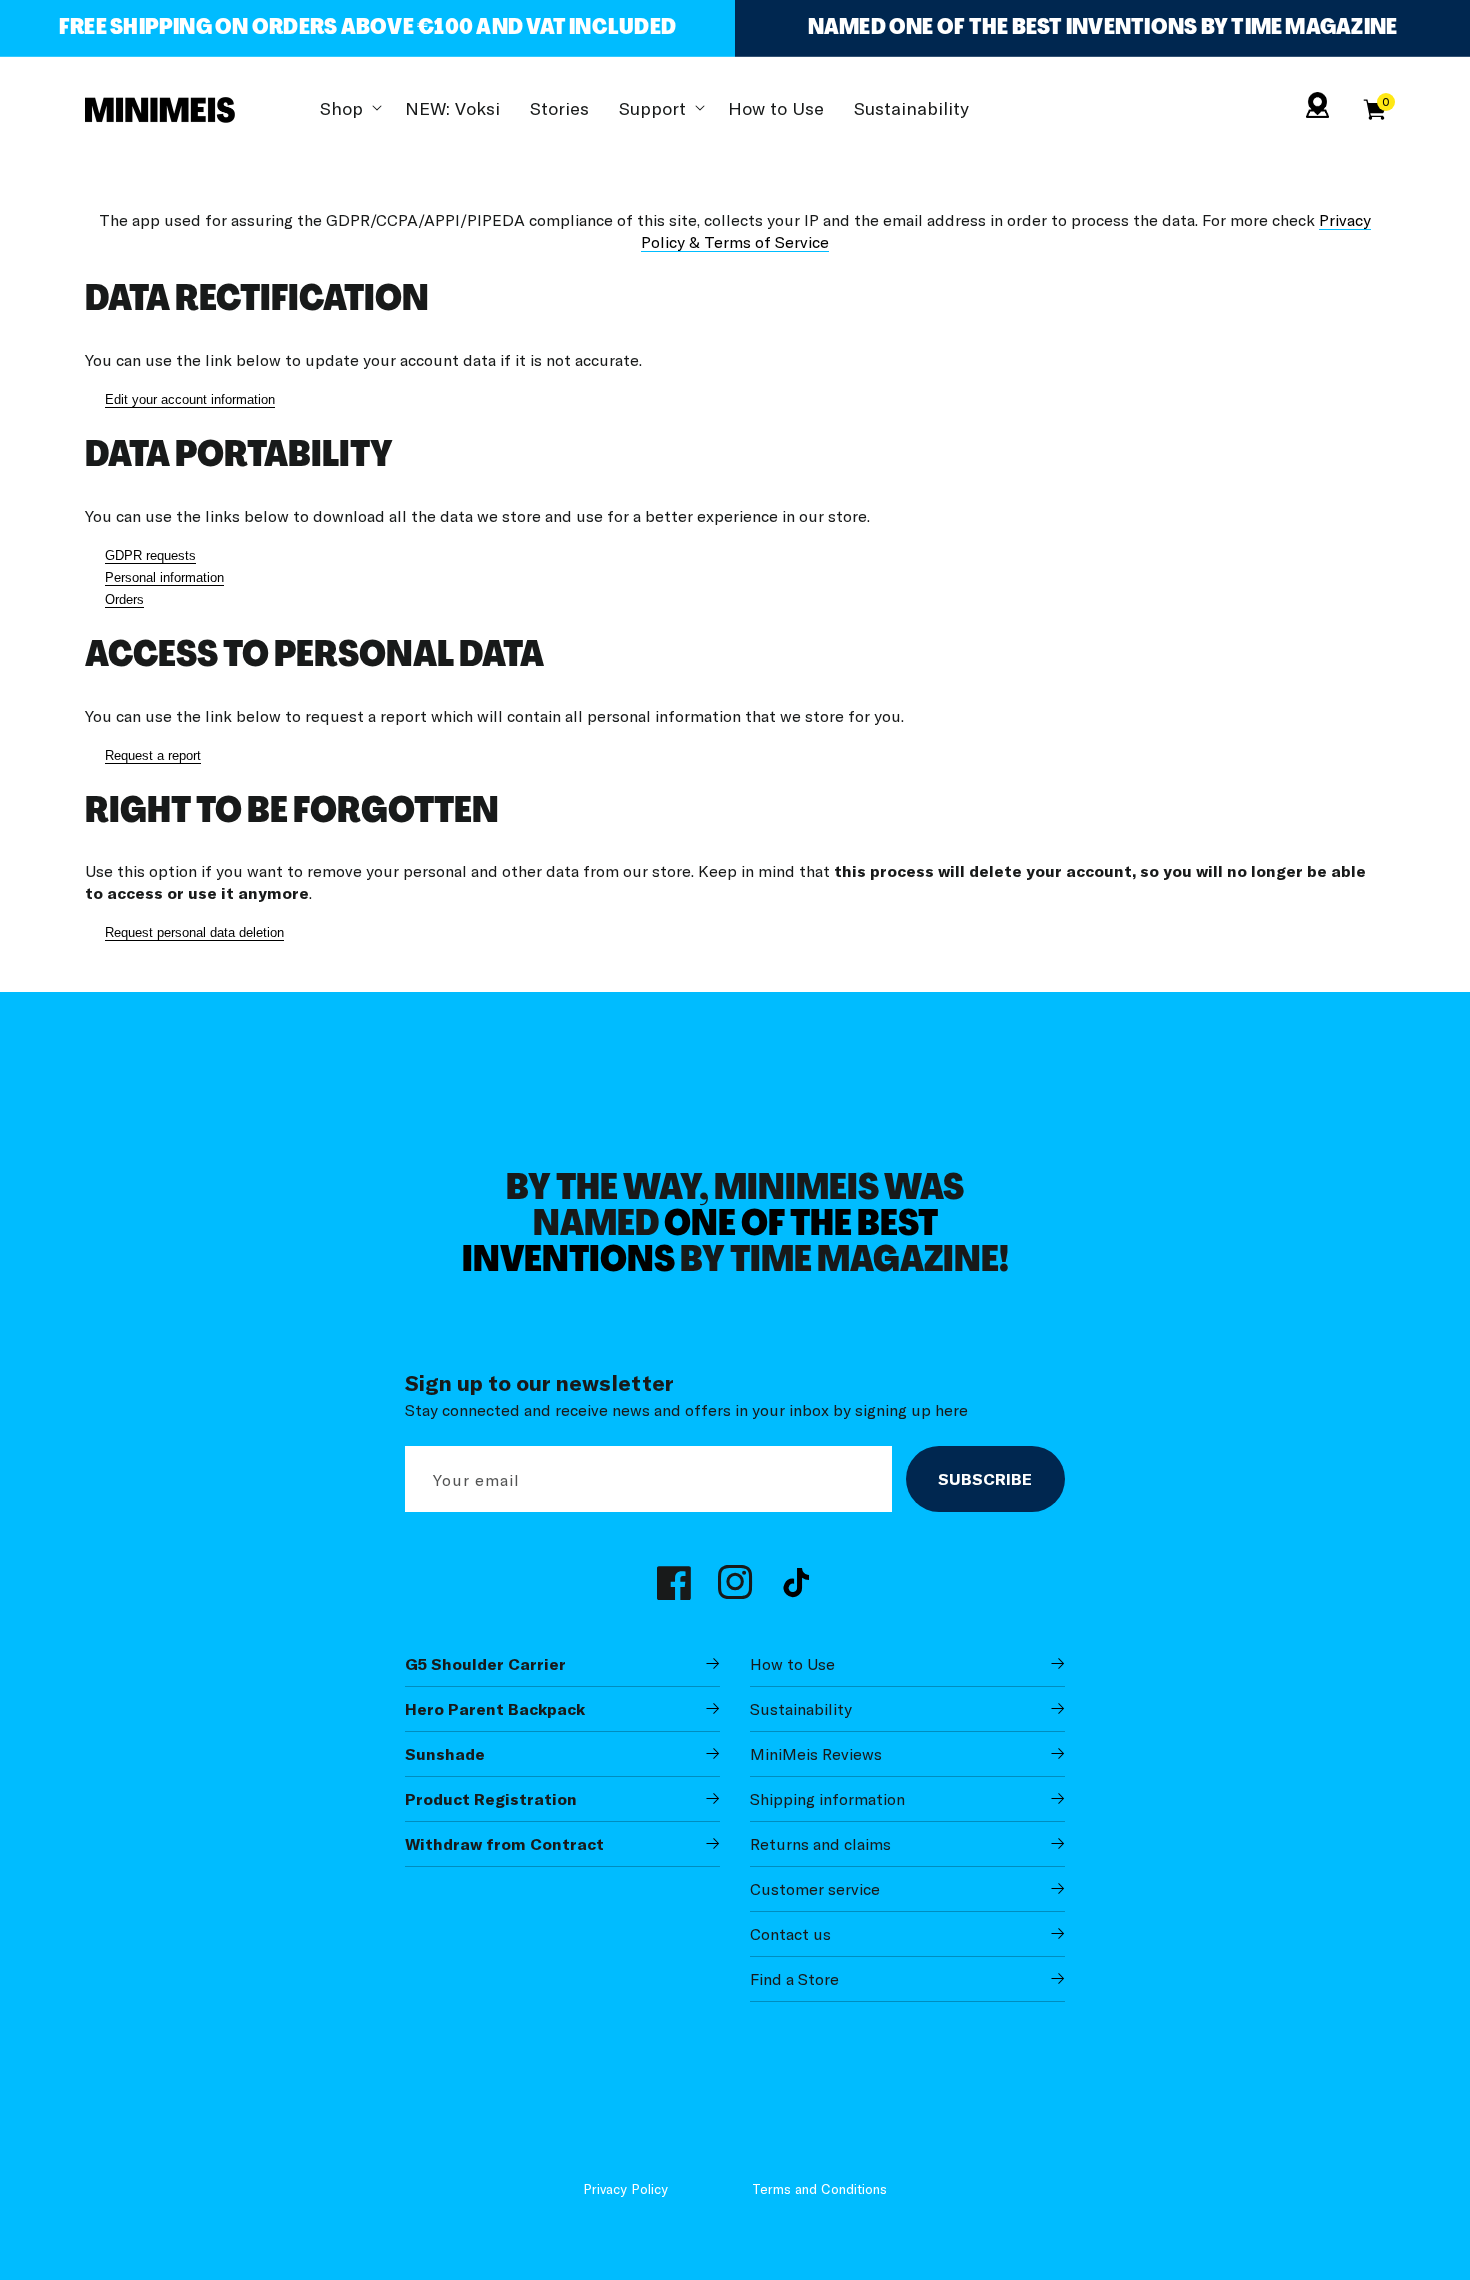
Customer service (815, 1889)
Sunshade (445, 1754)
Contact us (790, 1934)
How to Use (792, 1664)
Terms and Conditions (819, 2188)
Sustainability (801, 1709)
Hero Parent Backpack (495, 1709)
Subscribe (985, 1479)
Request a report (153, 755)
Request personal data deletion (194, 932)
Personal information (164, 577)
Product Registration (491, 1799)
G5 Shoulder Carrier (485, 1664)
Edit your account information (190, 399)
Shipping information (827, 1799)
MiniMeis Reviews (816, 1754)
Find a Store (794, 1979)
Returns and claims (820, 1844)
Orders (124, 599)
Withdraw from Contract (504, 1844)
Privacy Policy (625, 2188)
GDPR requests (150, 555)
